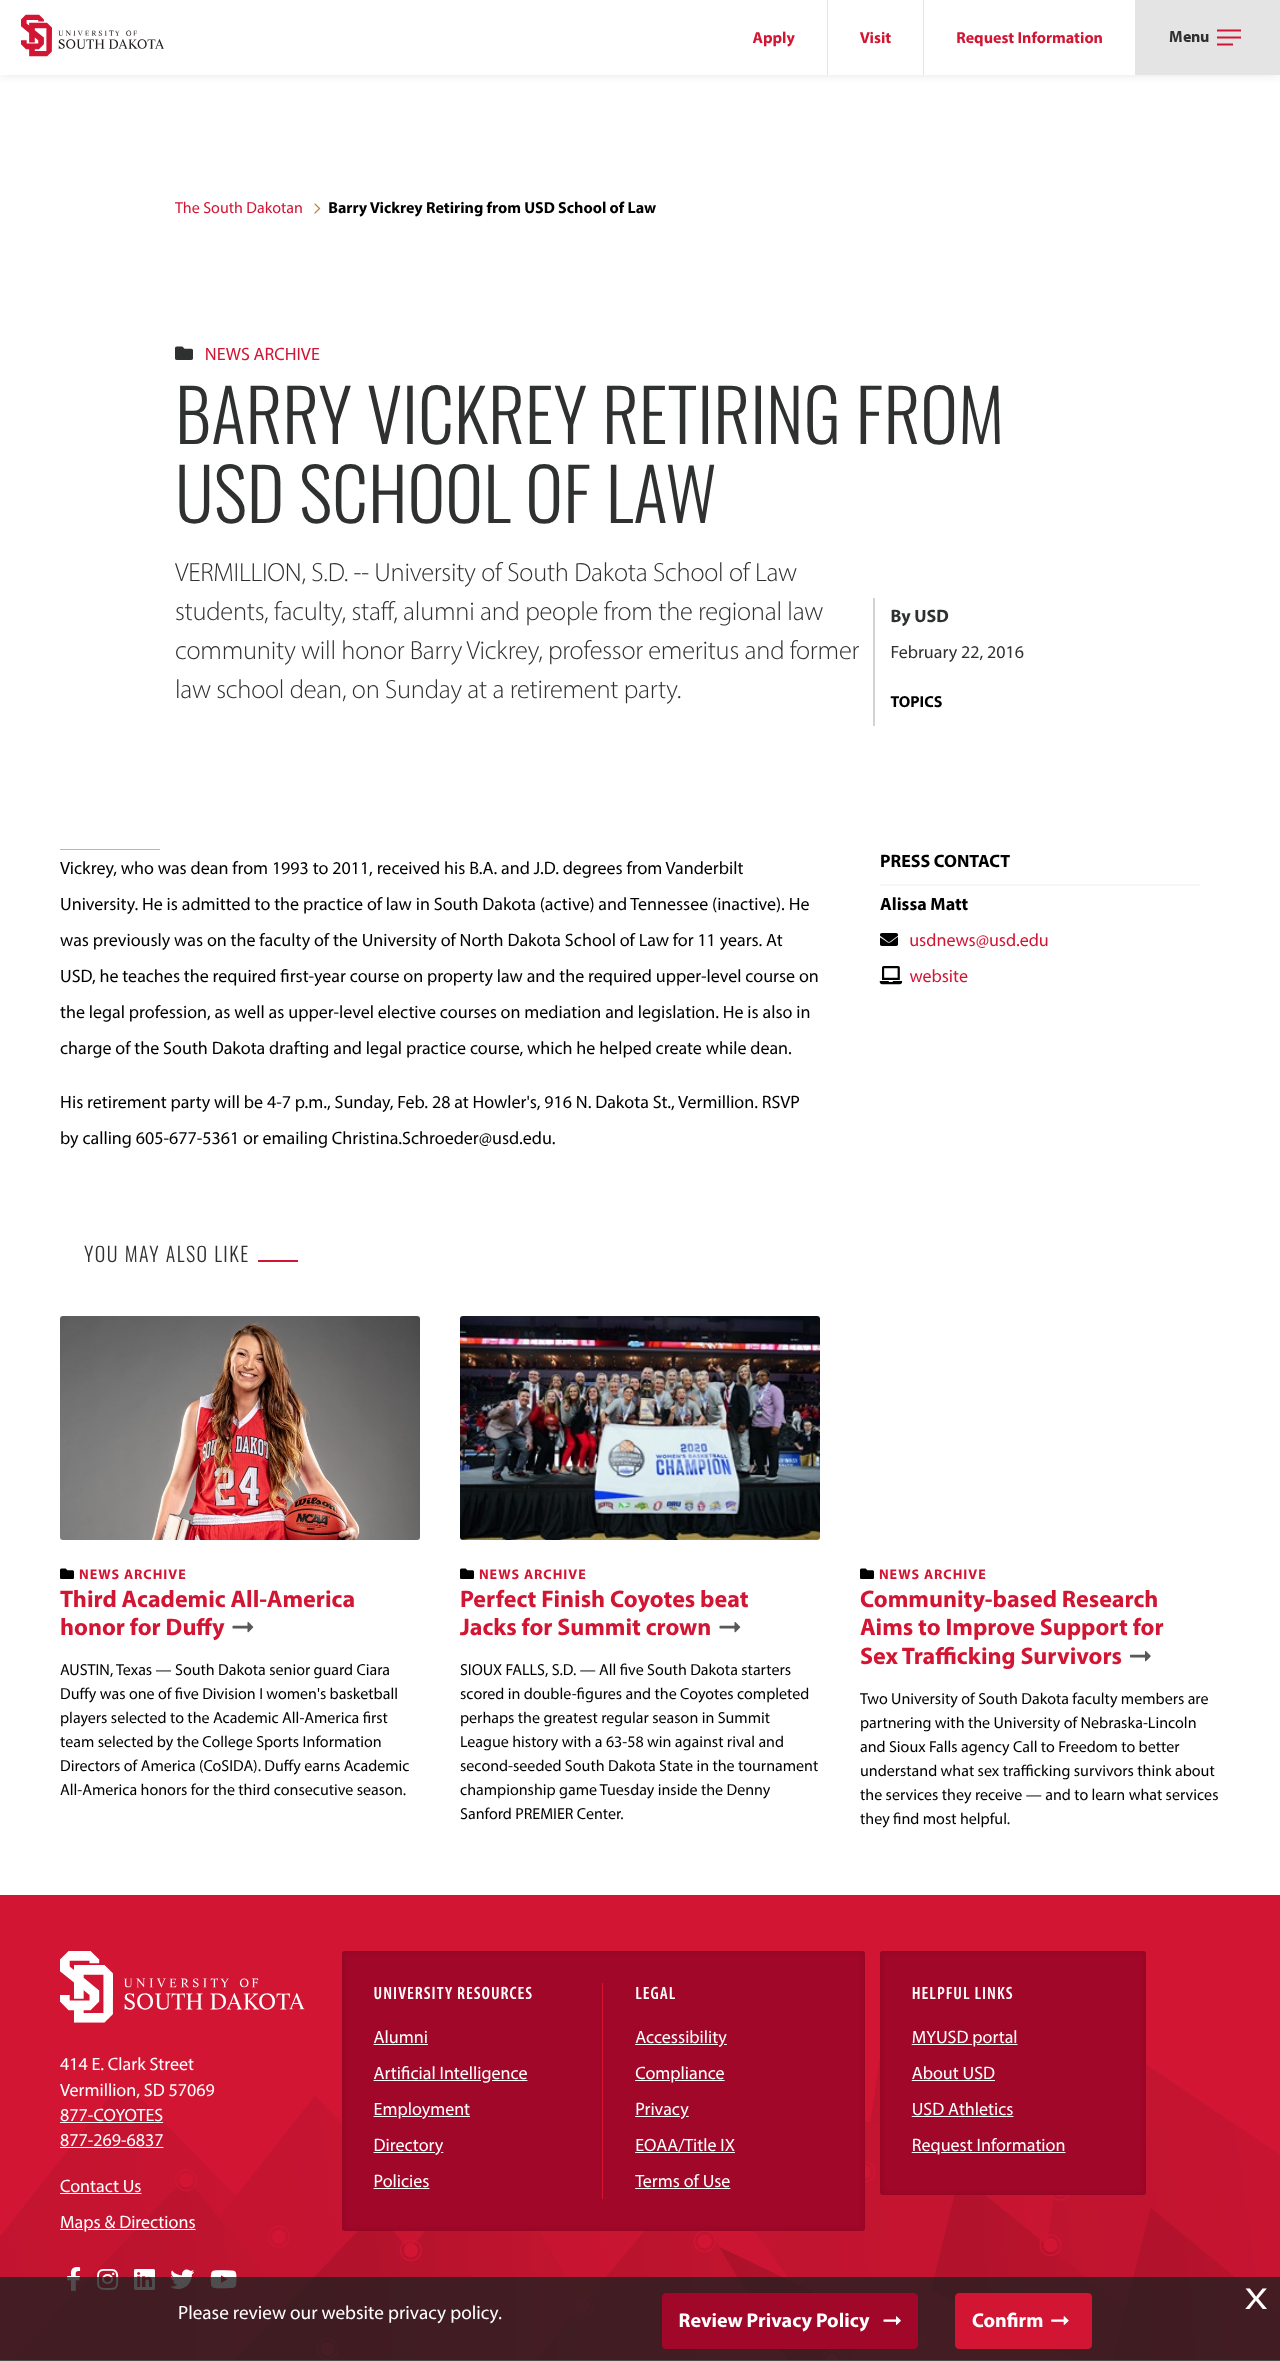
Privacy (662, 2108)
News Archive (262, 353)
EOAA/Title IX (685, 2144)
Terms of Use (682, 2180)
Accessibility (681, 2036)
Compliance (679, 2072)
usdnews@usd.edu (979, 939)
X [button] (1256, 2299)
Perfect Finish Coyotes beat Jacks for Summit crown (604, 1614)
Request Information (1029, 38)
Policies (402, 2180)
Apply (774, 38)
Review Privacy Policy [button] (774, 2320)
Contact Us (100, 2185)
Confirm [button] (1007, 2320)
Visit (875, 38)
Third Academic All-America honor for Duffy (207, 1614)
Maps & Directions (128, 2221)
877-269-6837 (111, 2139)
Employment (422, 2108)
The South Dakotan (239, 208)
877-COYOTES (111, 2114)
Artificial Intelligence (451, 2072)
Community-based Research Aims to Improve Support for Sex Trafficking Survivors (1012, 1628)
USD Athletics (963, 2108)
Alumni (401, 2036)
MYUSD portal (965, 2036)
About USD (953, 2072)
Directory (409, 2144)
